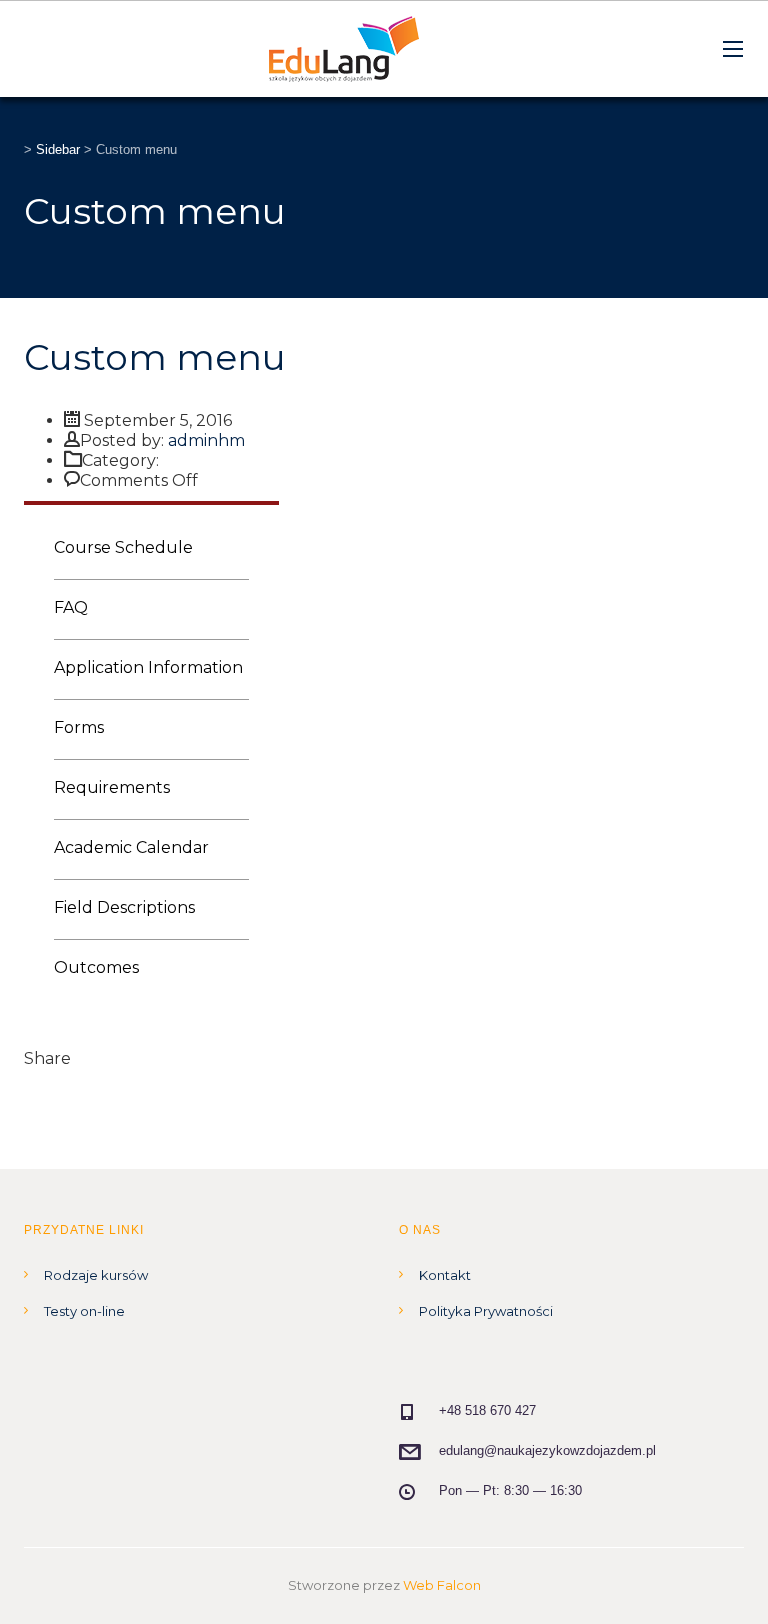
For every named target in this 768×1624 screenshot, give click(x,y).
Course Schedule (123, 547)
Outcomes (96, 967)
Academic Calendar (131, 847)
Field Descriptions (124, 907)
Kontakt (445, 1275)
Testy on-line (84, 1311)
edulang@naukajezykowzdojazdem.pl (547, 1450)
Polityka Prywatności (486, 1311)
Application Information (148, 667)
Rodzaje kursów (96, 1275)
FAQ (71, 607)
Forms (79, 727)
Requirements (112, 787)
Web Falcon (442, 1585)
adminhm (206, 440)
